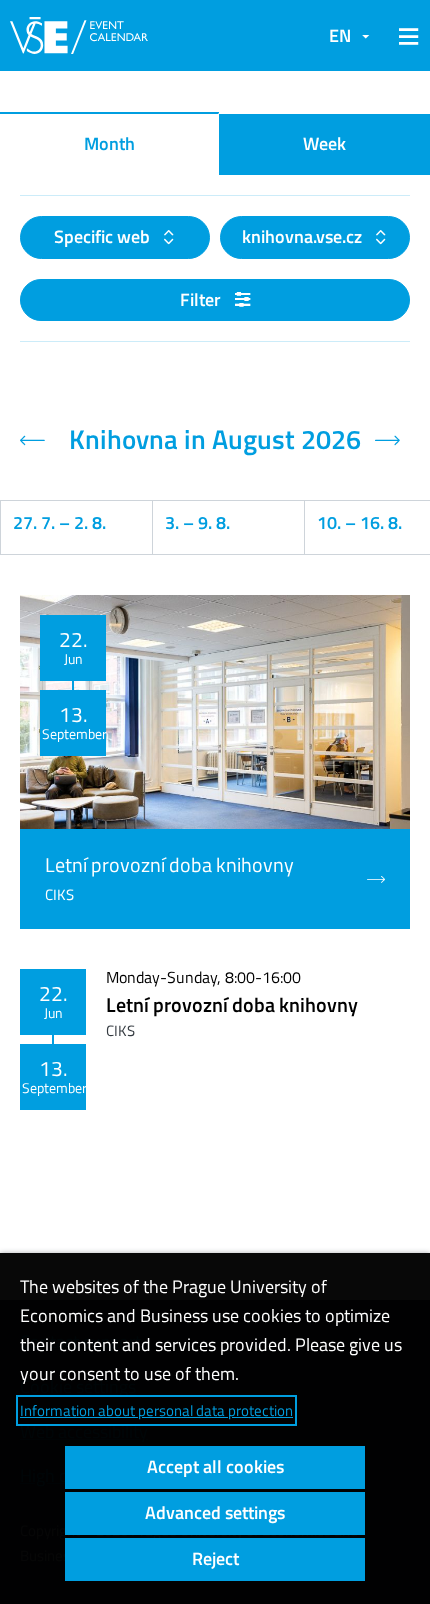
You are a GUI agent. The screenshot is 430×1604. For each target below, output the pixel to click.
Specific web (104, 236)
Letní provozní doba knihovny (232, 1004)
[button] (405, 36)
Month (109, 143)
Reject (215, 1558)
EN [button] (340, 35)
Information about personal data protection (156, 1410)
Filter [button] (202, 299)
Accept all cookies (215, 1466)
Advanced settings (215, 1512)
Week (324, 143)
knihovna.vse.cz (304, 236)
